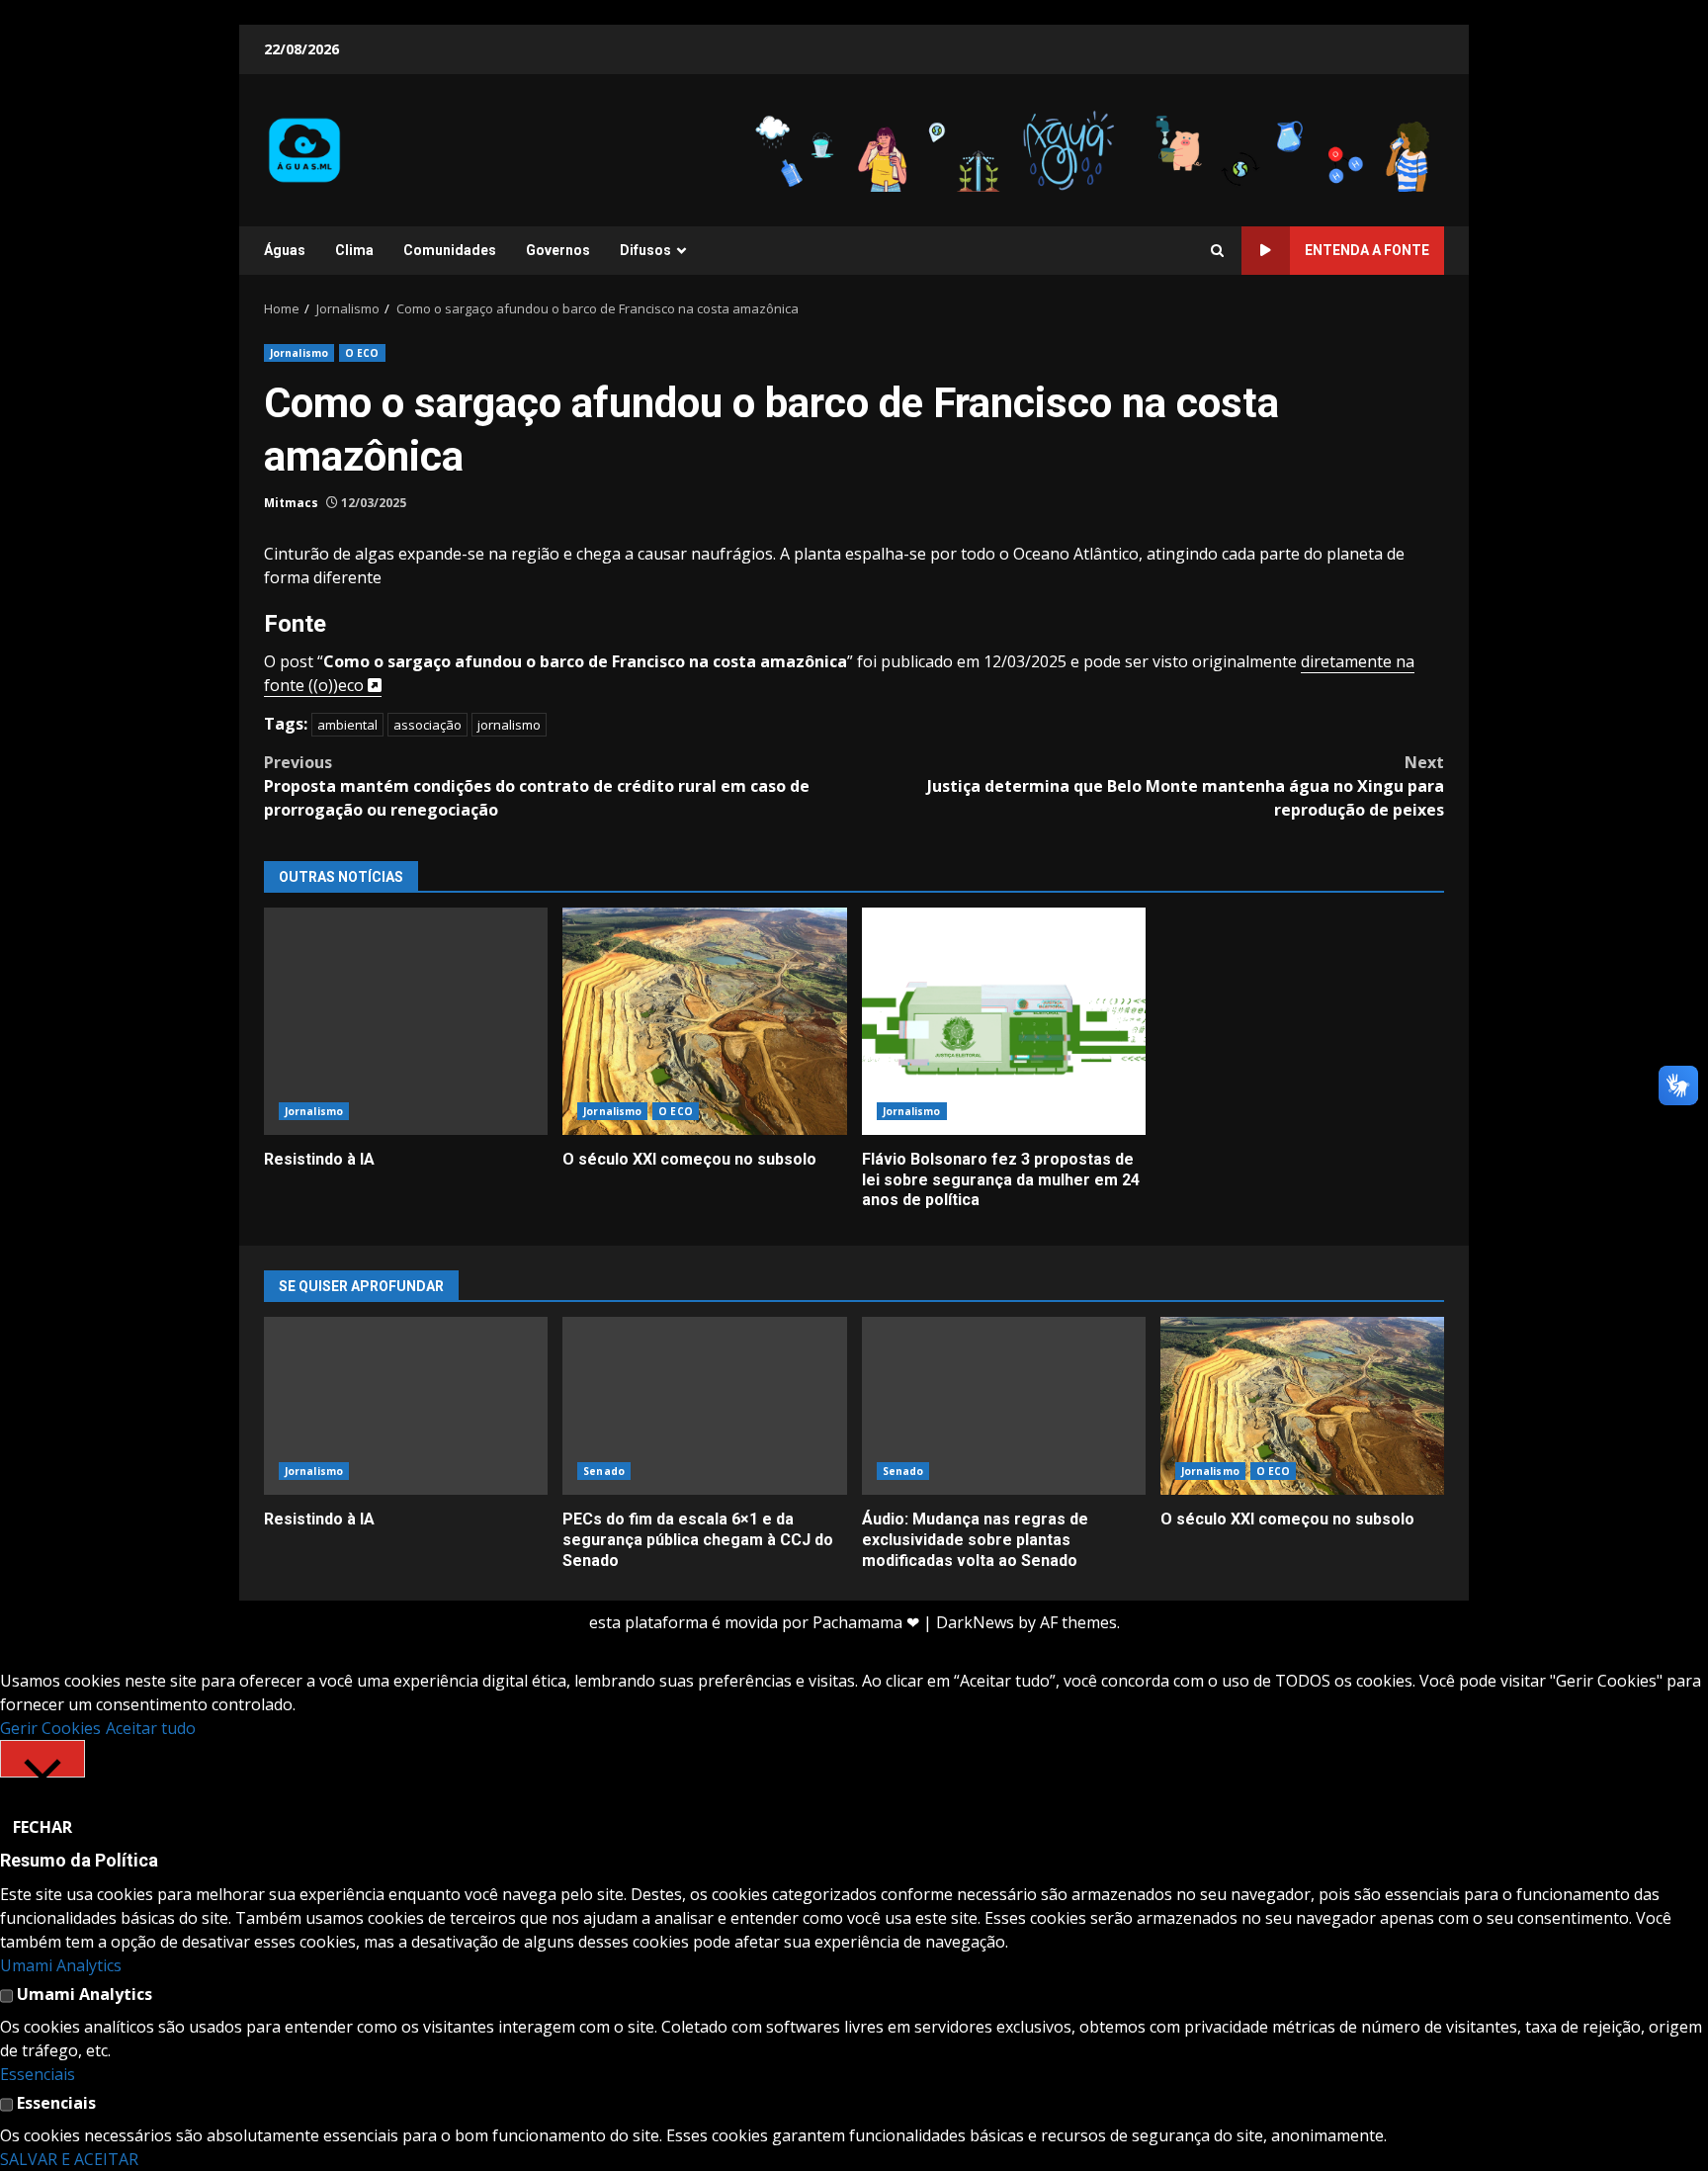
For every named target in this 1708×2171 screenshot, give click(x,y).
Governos (558, 250)
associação (427, 725)
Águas (285, 250)
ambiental (347, 725)
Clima (354, 250)
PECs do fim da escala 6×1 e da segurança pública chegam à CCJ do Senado (704, 1406)
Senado (604, 1471)
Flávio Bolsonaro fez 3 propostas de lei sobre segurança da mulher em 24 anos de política (1004, 1021)
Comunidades (450, 250)
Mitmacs (291, 503)
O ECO (362, 353)
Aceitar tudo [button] (151, 1728)
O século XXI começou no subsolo (704, 1021)
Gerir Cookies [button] (50, 1728)
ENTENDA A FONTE (1367, 250)
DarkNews (975, 1622)
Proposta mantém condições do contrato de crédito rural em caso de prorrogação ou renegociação (537, 786)
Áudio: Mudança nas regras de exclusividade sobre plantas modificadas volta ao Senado (1004, 1406)
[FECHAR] (43, 1759)
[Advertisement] (1095, 148)
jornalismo (509, 725)
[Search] (1217, 251)
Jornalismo (299, 353)
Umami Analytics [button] (61, 1965)
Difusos (645, 250)
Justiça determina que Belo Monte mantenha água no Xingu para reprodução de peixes (1186, 786)
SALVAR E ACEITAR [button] (69, 2159)
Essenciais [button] (38, 2074)
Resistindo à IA (406, 1021)
